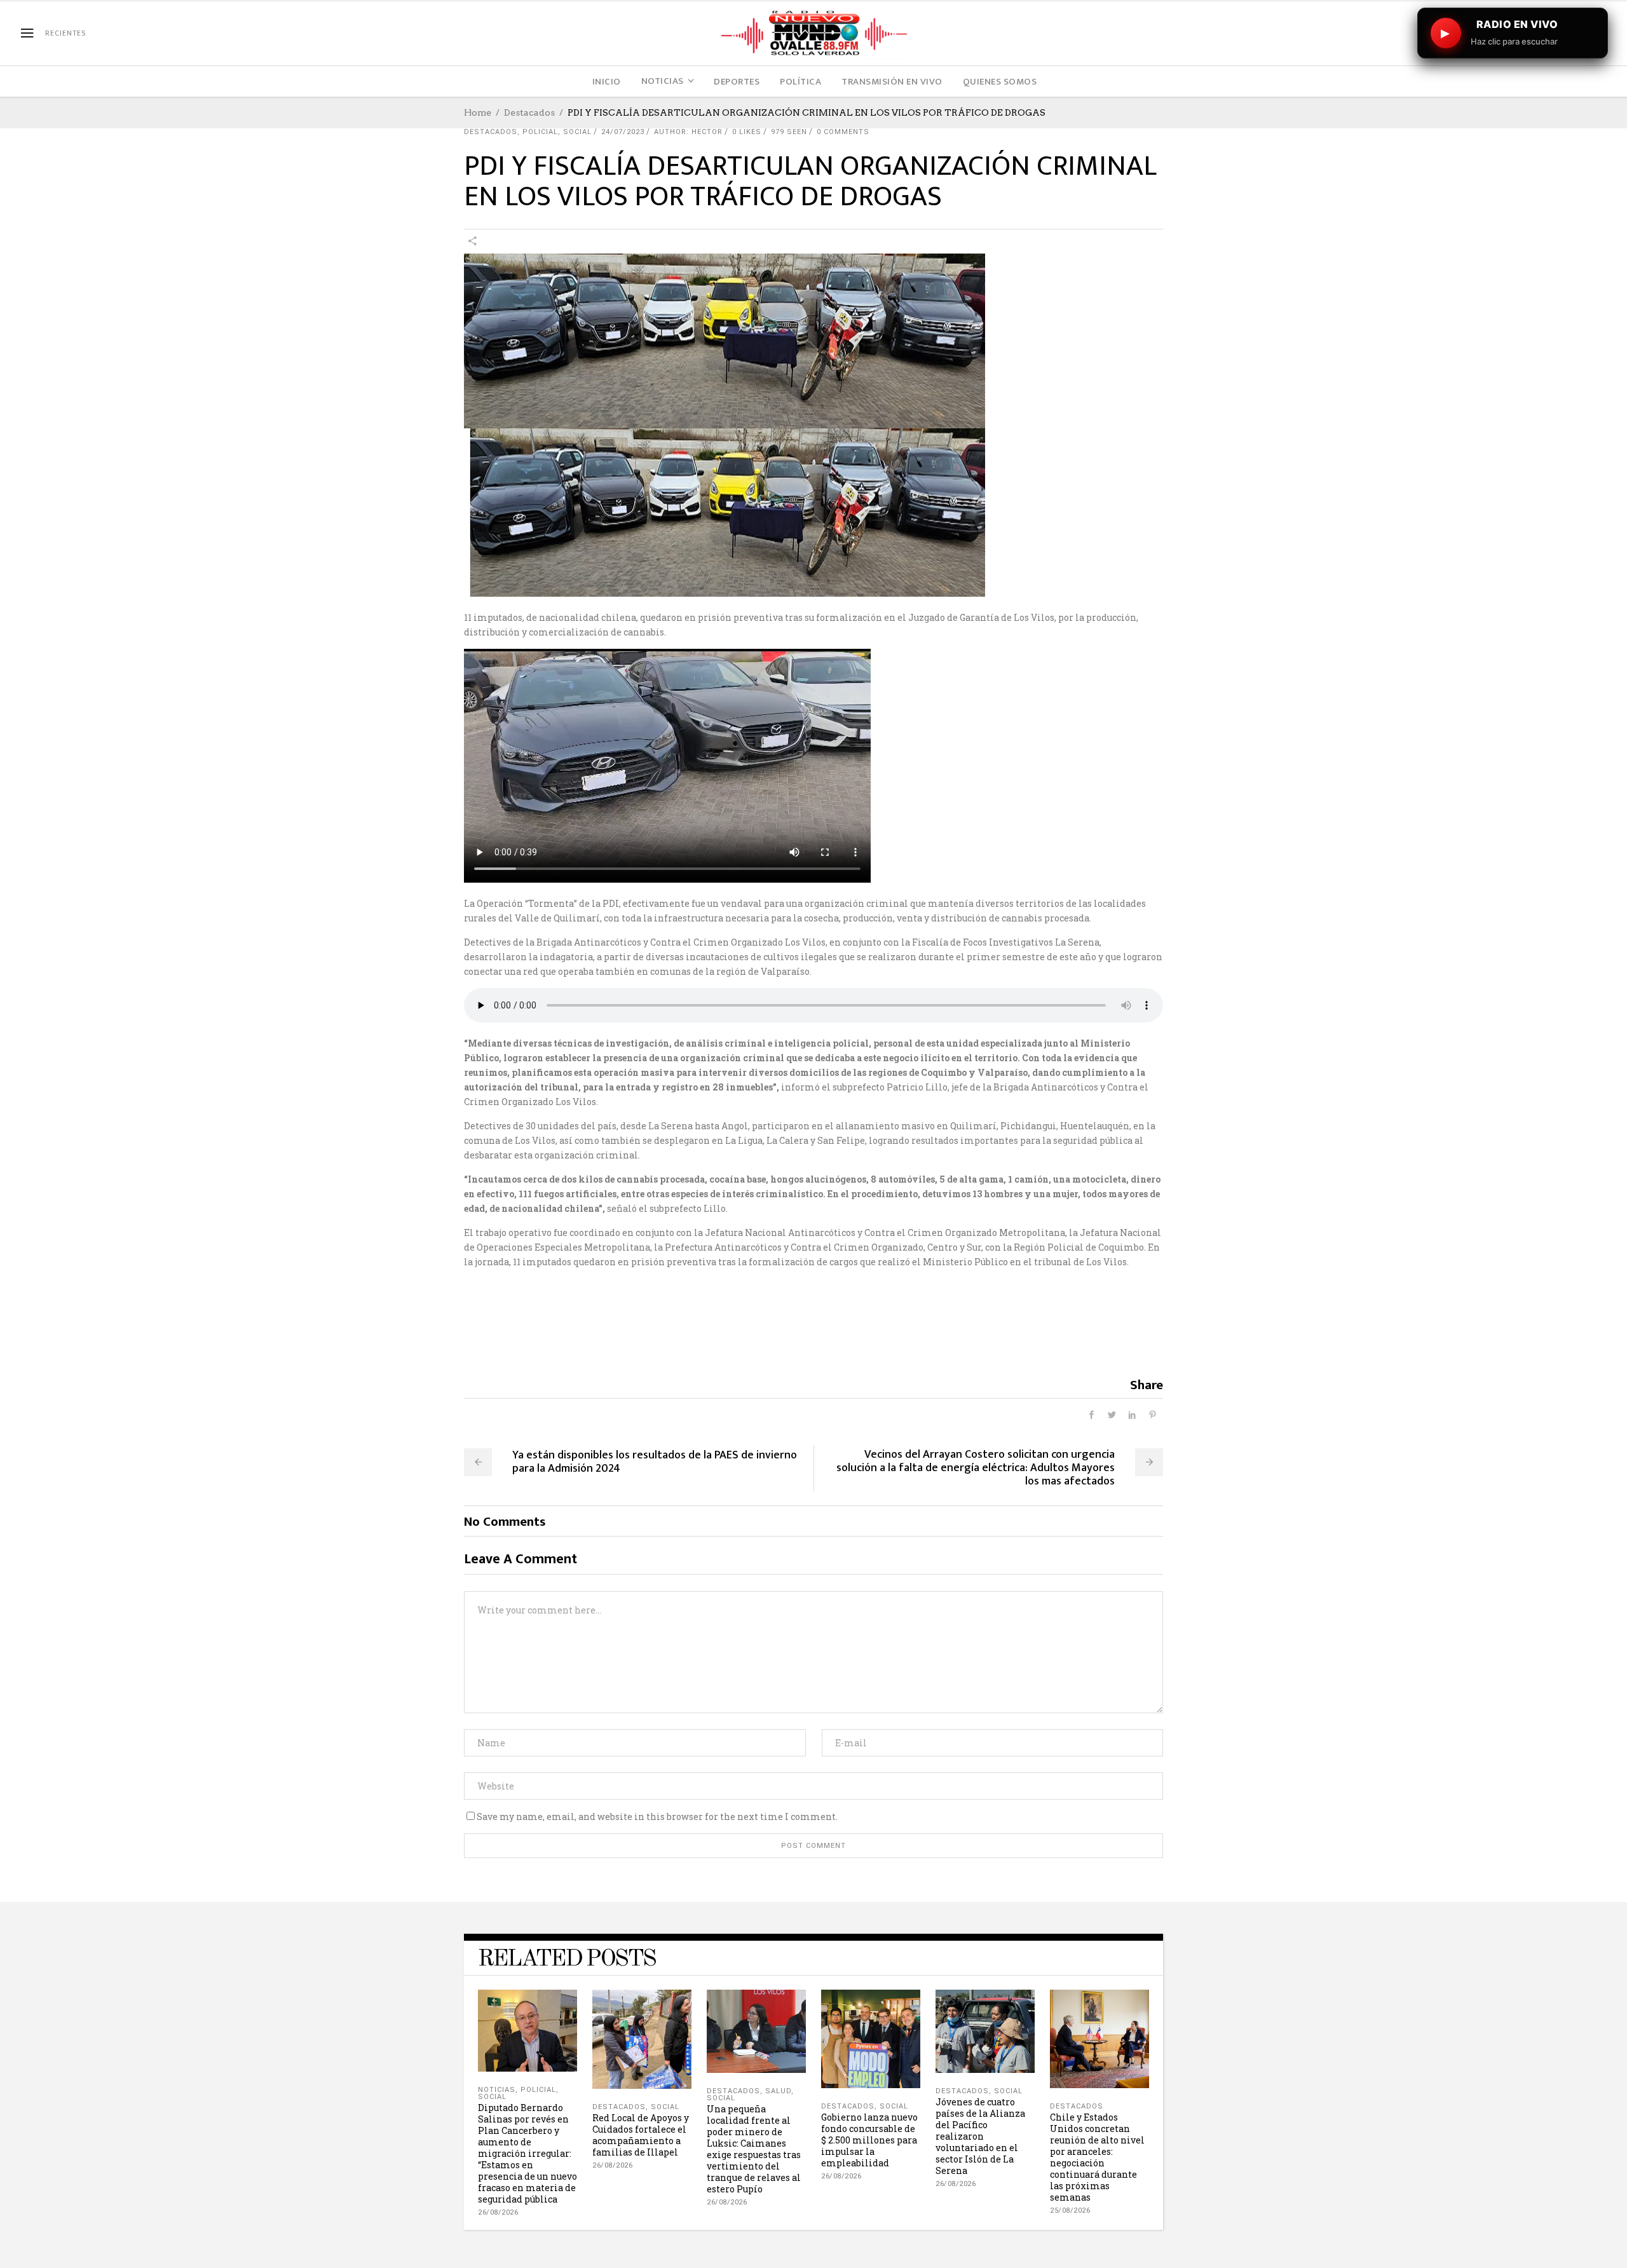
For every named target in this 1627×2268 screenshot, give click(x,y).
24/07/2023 (623, 132)
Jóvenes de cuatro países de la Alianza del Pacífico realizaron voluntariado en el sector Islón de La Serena (980, 2136)
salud (778, 2091)
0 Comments (843, 132)
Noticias (497, 2090)
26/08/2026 (498, 2212)
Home (478, 112)
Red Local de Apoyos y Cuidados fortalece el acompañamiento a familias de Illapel (641, 2135)
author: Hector (688, 132)
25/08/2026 (1070, 2210)
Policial (540, 132)
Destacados (529, 112)
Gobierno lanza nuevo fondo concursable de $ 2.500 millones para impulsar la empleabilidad (869, 2140)
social (577, 132)
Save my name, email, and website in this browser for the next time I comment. (657, 1816)
